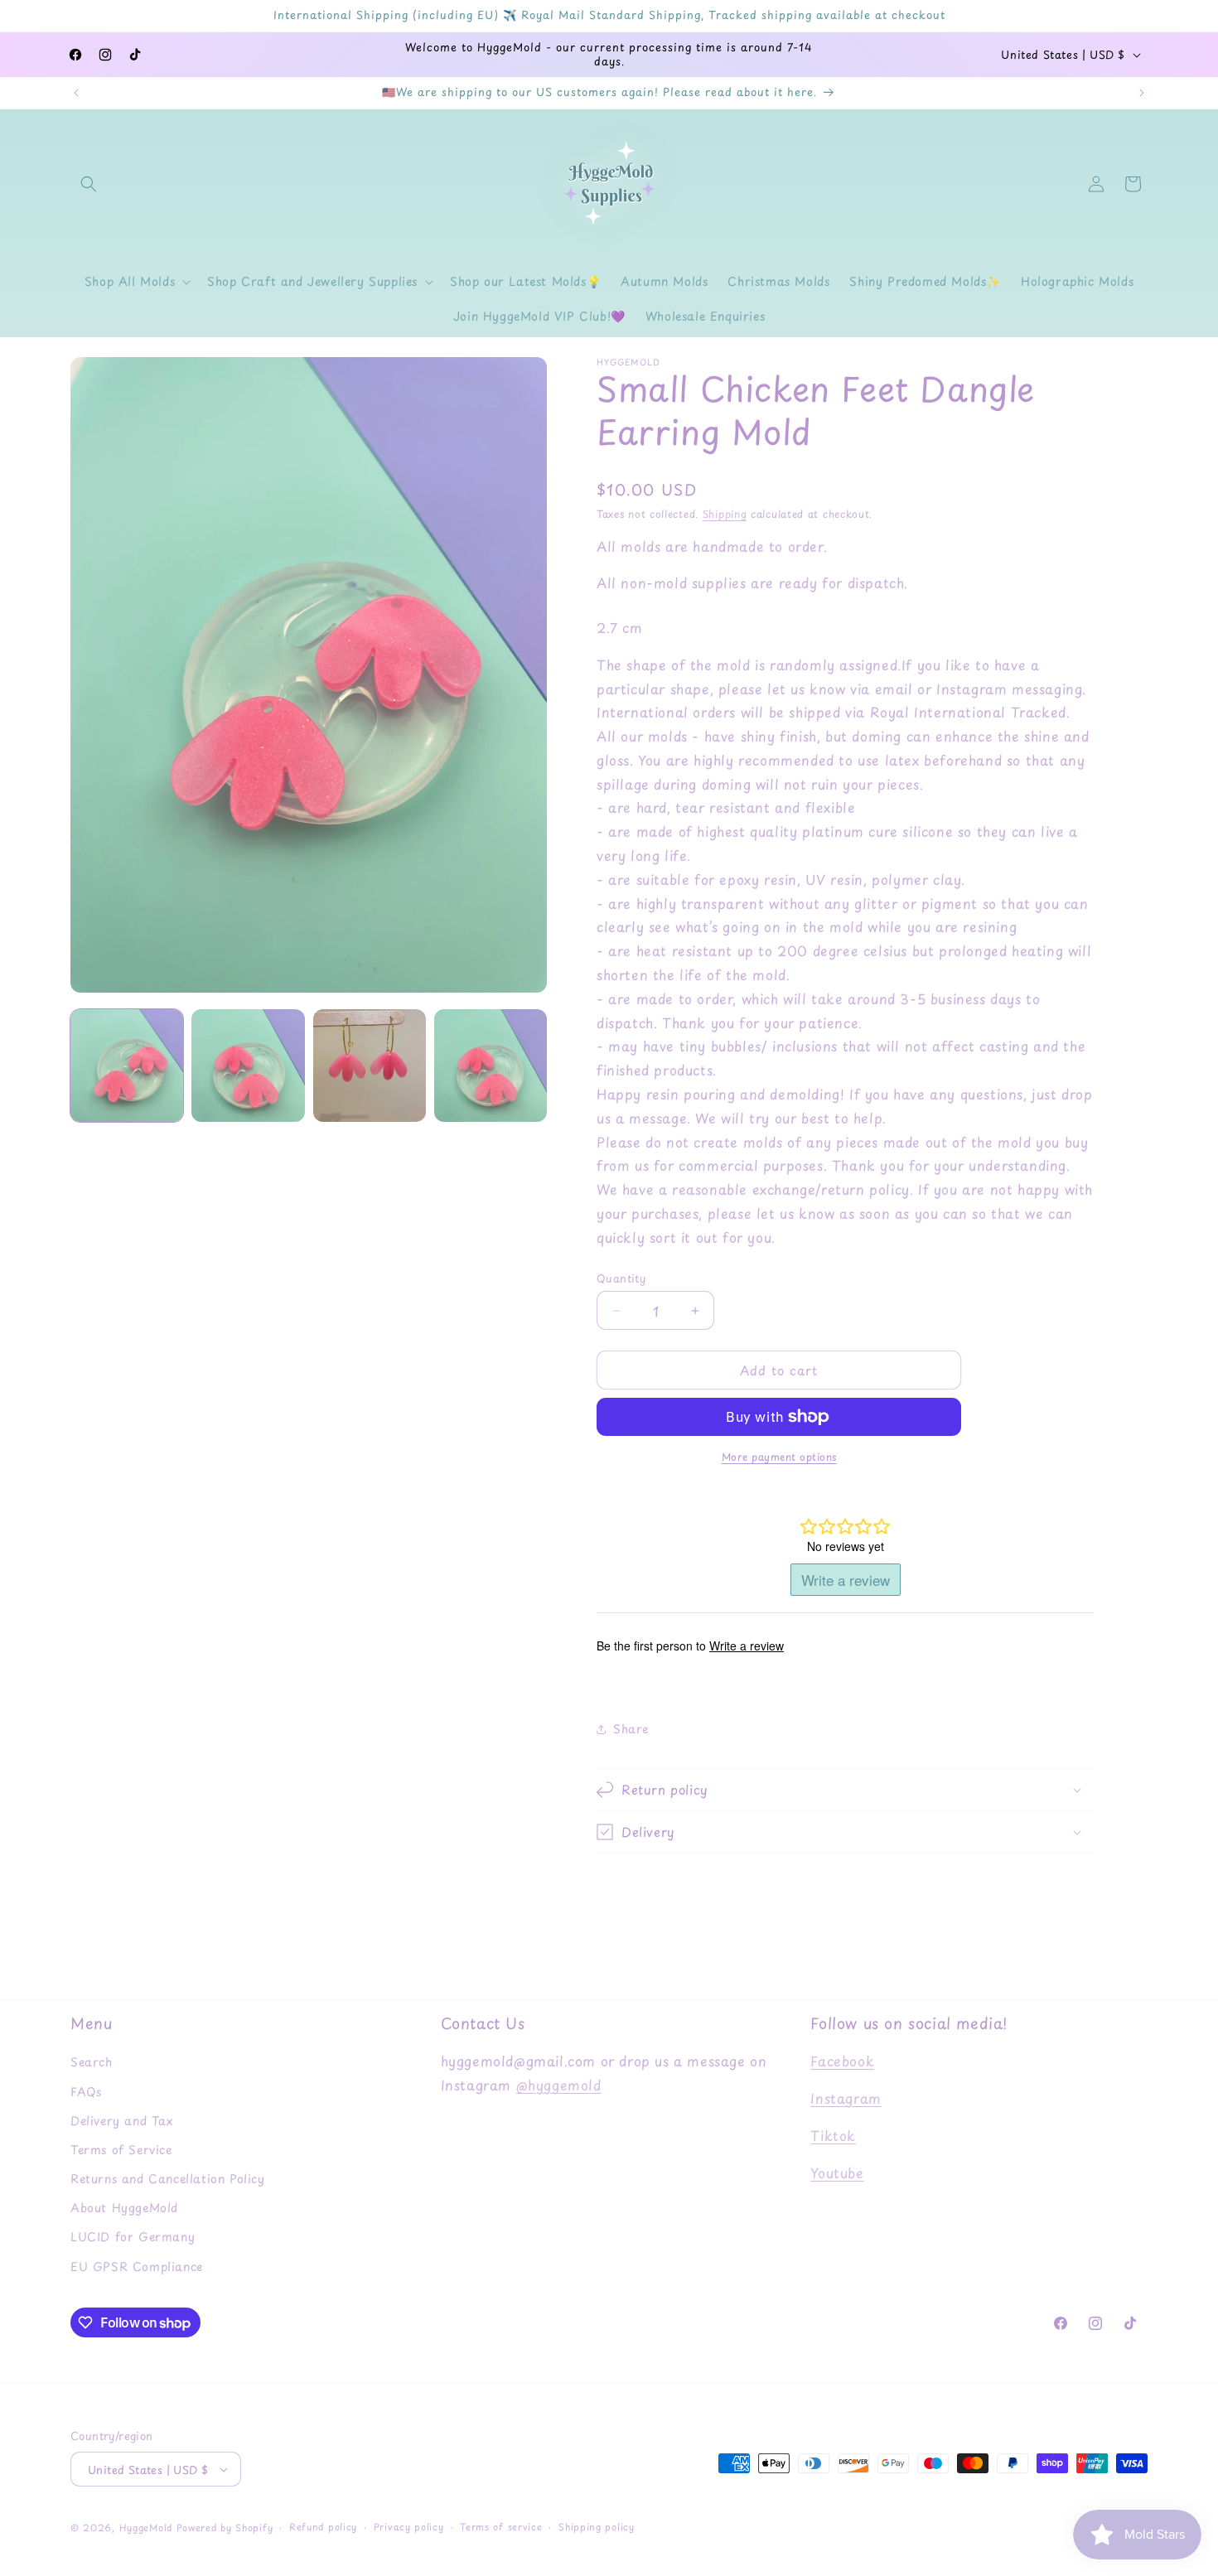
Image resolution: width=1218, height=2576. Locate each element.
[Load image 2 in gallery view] (248, 1066)
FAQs (86, 2092)
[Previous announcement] (76, 93)
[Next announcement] (1142, 93)
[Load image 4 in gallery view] (491, 1066)
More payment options (779, 1457)
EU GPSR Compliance (137, 2267)
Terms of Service (121, 2150)
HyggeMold (146, 2528)
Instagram (846, 2098)
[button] (89, 184)
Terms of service (501, 2527)
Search (92, 2062)
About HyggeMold (124, 2208)
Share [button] (631, 1729)
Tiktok (833, 2135)
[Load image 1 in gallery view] (127, 1066)
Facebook (842, 2061)
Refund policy (323, 2527)
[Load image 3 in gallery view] (370, 1066)
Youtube (837, 2172)
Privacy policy (409, 2527)
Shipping (725, 514)
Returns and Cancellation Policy (168, 2179)
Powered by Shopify (225, 2528)
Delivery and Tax (122, 2121)
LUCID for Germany (133, 2237)
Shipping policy (597, 2527)
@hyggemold (559, 2085)
